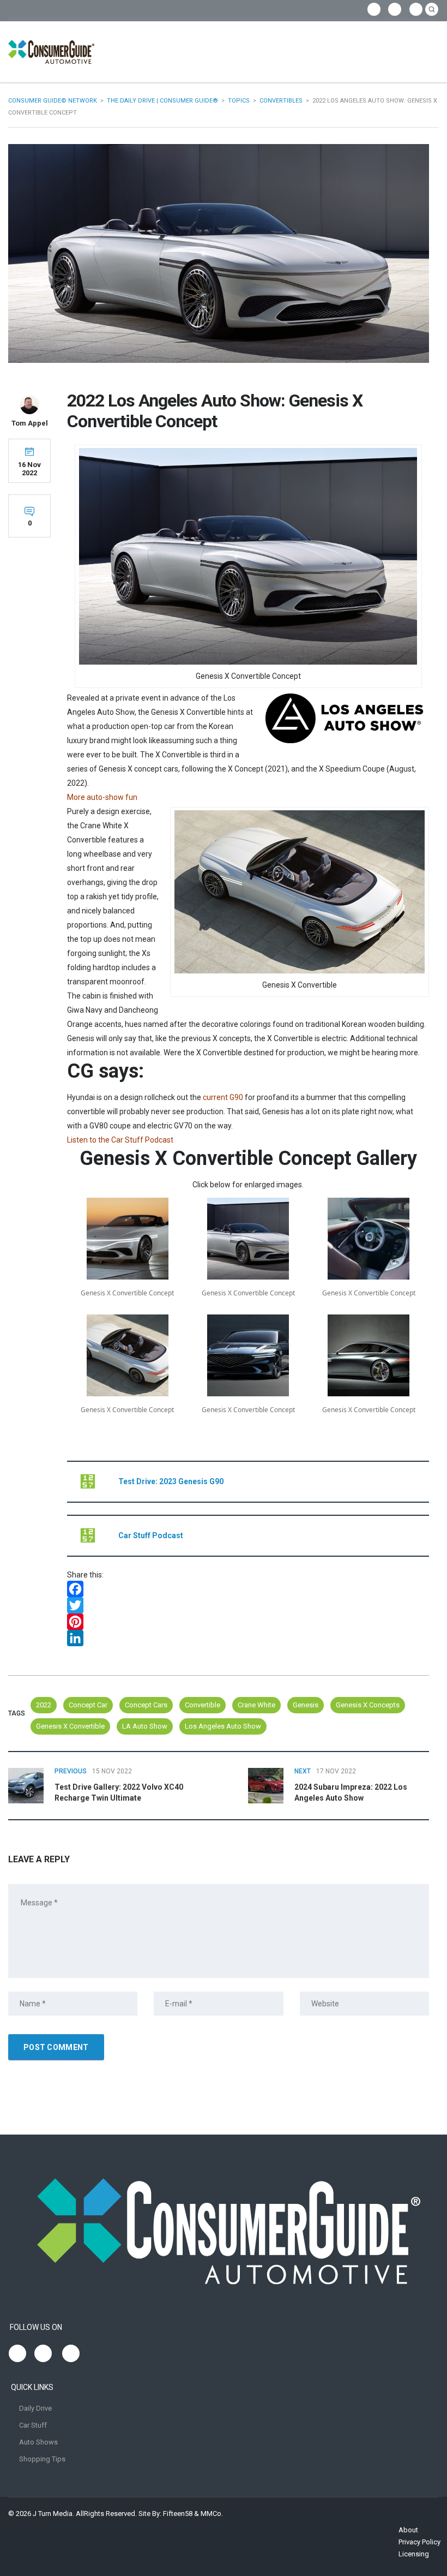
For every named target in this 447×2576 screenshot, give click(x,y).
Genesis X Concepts (368, 1705)
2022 (44, 1705)
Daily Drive (35, 2408)
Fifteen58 (178, 2514)
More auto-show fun (102, 797)
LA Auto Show (145, 1726)
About (408, 2530)
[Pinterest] (248, 1622)
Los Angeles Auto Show (223, 1726)
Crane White (256, 1705)
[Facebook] (248, 1589)
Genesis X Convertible (70, 1726)
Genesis (306, 1705)
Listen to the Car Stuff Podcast (120, 1140)
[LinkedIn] (248, 1638)
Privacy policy (419, 2542)
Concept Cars (146, 1705)
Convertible (203, 1705)
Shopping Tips (42, 2459)
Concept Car (88, 1705)
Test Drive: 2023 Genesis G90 (171, 1481)
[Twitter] (248, 1605)
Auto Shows (38, 2442)
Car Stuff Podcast (151, 1535)
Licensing (414, 2554)
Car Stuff (33, 2425)
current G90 (223, 1097)
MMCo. (212, 2514)
